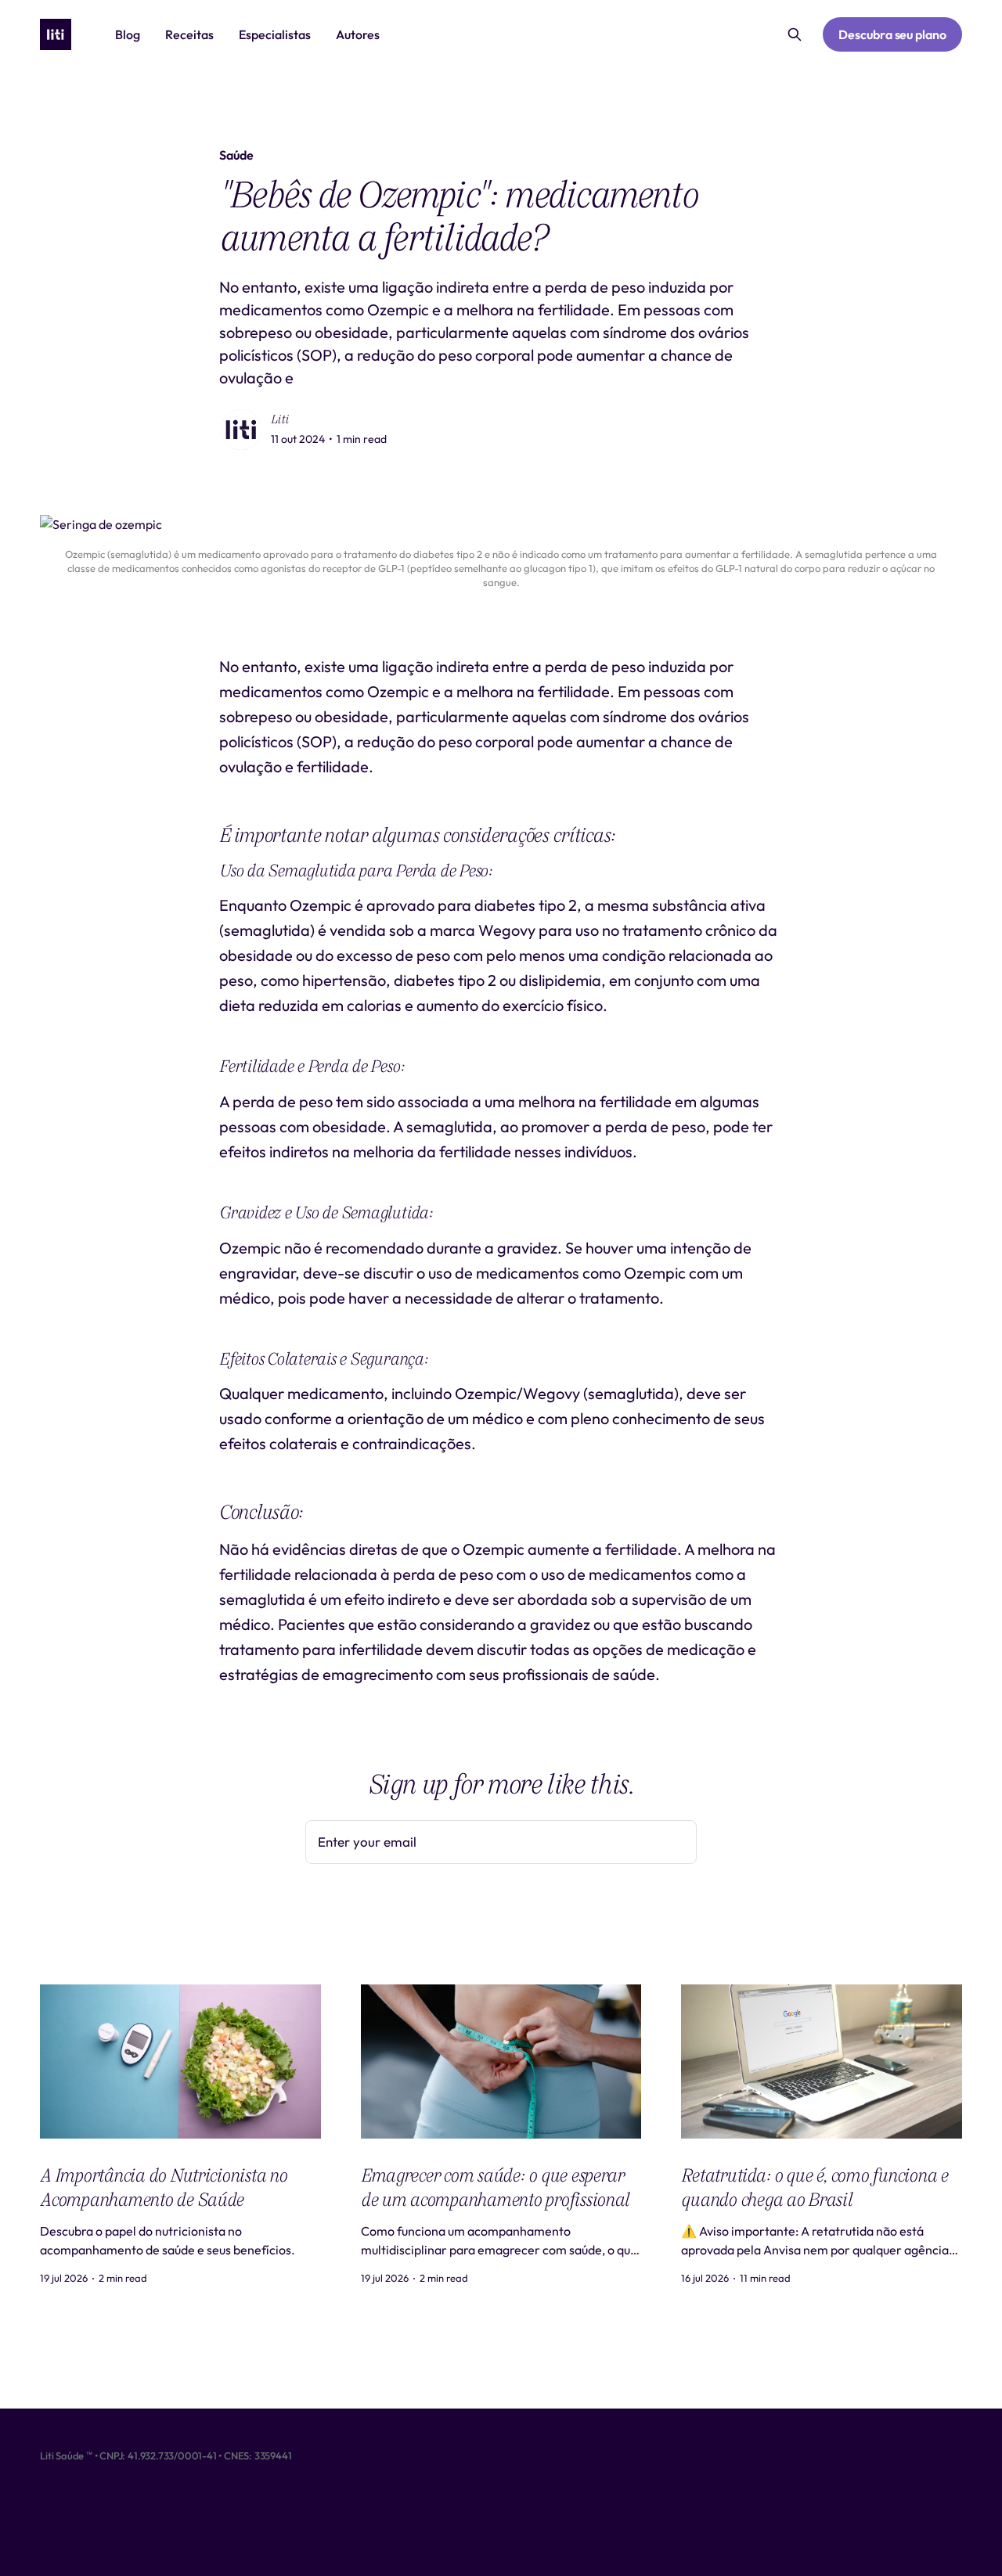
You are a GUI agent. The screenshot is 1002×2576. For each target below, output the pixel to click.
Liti (280, 419)
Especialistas (275, 34)
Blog (128, 34)
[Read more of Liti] (241, 430)
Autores (358, 34)
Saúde (236, 155)
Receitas (189, 34)
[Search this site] (795, 34)
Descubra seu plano (892, 34)
